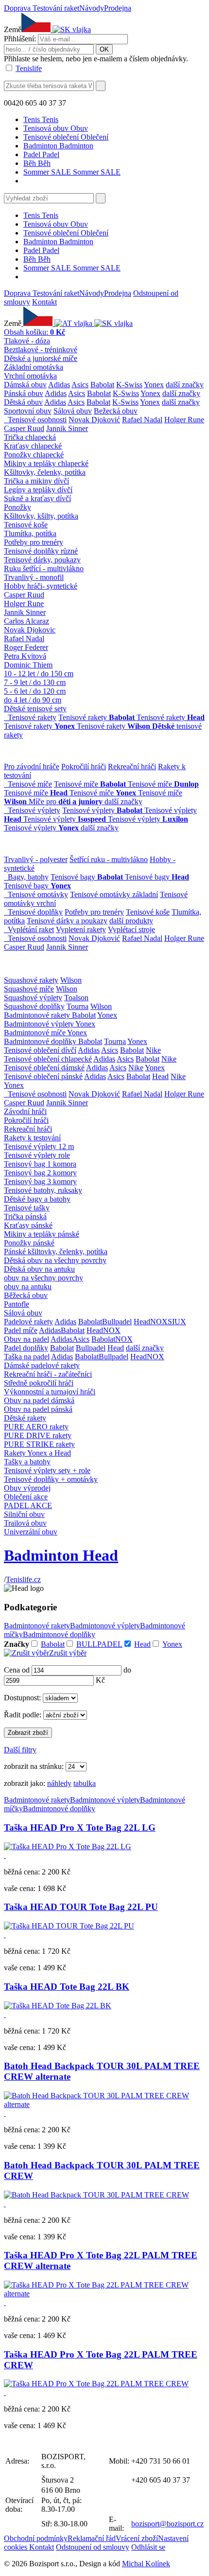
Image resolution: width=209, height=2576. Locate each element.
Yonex (154, 385)
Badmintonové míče (35, 1033)
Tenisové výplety (34, 810)
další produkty (131, 921)
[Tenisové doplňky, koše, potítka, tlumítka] (6, 912)
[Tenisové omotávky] (6, 894)
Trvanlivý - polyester (36, 859)
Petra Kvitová (25, 656)
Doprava (18, 8)
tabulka (85, 1783)
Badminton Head (61, 1555)
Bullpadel (117, 1322)
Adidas (59, 385)
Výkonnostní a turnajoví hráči (50, 1392)
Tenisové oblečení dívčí (40, 1050)
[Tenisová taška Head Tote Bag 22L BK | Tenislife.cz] (58, 2006)
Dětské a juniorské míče (41, 358)
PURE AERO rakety (36, 1427)
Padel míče (21, 1330)
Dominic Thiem (28, 665)
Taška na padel (27, 1357)
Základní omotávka (34, 367)
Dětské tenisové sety (35, 709)
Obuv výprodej (27, 1488)
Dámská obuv (25, 385)
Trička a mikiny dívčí (36, 481)
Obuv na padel (26, 1339)
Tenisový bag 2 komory (40, 1173)
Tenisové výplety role (37, 1155)
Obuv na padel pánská (38, 1409)
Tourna (78, 1006)
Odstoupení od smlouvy (93, 2547)
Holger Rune (184, 420)
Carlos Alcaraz (26, 621)
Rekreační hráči (132, 766)
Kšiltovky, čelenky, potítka (45, 472)
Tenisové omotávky (38, 894)
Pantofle (17, 1304)
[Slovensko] (71, 29)
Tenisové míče (30, 784)
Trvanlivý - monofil (34, 577)
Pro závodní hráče (32, 766)
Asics (80, 385)
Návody (92, 8)
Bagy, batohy (28, 877)
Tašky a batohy (27, 1462)
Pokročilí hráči (84, 766)
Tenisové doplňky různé (41, 551)
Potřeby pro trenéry (34, 542)
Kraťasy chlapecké (33, 446)
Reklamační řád (92, 2538)
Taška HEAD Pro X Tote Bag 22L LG (80, 1828)
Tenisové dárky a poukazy (67, 921)
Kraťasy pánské (28, 1225)
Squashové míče (29, 989)
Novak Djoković (94, 420)
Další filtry (20, 1750)
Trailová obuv (25, 1523)
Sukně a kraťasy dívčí (37, 498)
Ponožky (17, 507)
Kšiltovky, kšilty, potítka (41, 516)
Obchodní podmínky (36, 2538)
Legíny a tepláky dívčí (38, 490)
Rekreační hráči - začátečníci (48, 1374)
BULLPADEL (99, 1644)
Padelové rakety (28, 1322)
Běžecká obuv (26, 1295)
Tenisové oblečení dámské (44, 1068)
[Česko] (38, 323)
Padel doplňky (26, 1348)
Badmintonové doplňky (41, 1041)
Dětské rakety (25, 1418)
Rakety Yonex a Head (37, 1453)
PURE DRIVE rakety (38, 1435)
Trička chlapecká (30, 437)
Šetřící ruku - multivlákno (109, 859)
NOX (159, 1322)
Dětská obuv (23, 402)
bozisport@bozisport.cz (167, 2524)
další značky (185, 385)
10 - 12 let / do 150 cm (39, 674)
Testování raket (56, 8)
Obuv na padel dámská (39, 1400)
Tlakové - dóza (27, 341)
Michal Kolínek (146, 2564)
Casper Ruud (24, 428)
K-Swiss (129, 385)
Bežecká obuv (116, 411)
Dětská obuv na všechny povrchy (55, 1260)
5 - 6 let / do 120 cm (35, 691)
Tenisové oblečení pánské (43, 1076)
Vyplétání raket (31, 929)
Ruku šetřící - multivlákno (44, 568)
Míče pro (66, 802)
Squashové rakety (31, 980)
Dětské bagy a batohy (37, 1199)
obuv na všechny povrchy (44, 1278)
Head (160, 1076)
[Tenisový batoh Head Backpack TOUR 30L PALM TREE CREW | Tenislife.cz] (104, 2104)
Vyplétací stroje (131, 929)
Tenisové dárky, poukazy (42, 560)
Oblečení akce (26, 1497)
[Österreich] (74, 323)
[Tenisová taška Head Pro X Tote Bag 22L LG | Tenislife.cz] (68, 1846)
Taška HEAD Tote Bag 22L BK (67, 1987)
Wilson (71, 980)
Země (13, 29)
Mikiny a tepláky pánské (42, 1234)
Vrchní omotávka (30, 376)
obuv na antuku (28, 1287)
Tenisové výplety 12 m (39, 1146)
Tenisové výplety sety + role (47, 1470)
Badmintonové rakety (38, 1015)
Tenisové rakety (32, 717)
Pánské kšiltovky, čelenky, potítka (56, 1252)
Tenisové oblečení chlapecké (48, 1059)
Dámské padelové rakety (42, 1365)
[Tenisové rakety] (6, 717)
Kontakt (44, 302)
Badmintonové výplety (40, 1024)
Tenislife (29, 68)
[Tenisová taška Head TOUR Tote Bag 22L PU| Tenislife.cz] (69, 1926)
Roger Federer (26, 647)
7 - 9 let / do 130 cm (35, 682)
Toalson (76, 998)
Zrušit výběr (68, 1653)
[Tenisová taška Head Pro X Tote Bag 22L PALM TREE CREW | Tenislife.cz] (104, 2294)
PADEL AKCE (28, 1505)
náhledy (59, 1783)
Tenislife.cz (23, 1579)
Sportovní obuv (28, 411)
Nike (153, 1050)
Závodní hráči (25, 1111)
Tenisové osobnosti (37, 420)
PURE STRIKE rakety (39, 1444)
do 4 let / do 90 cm (33, 700)
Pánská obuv (24, 393)
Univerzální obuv (31, 1532)
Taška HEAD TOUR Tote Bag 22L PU (81, 1907)
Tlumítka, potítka (30, 533)
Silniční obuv (24, 1514)
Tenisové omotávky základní (114, 894)
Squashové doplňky (34, 1006)
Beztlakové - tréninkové (41, 350)
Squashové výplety (33, 998)
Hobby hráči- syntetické (41, 586)
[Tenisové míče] (6, 784)
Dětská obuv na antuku (39, 1269)
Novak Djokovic (30, 630)
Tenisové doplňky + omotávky (51, 1479)
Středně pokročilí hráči (39, 1383)
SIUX (177, 1322)
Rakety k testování (32, 1138)
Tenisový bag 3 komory (40, 1181)
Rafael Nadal (142, 420)
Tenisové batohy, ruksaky (43, 1190)
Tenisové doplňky (35, 912)
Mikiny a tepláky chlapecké (46, 463)
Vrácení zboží (137, 2538)
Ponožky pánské (29, 1243)
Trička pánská (25, 1216)
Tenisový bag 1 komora (40, 1164)
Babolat (102, 385)
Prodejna (118, 8)
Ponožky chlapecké (34, 455)
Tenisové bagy (87, 877)
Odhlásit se (148, 2547)
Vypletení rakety (81, 929)
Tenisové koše (26, 525)
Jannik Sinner (67, 428)
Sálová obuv (73, 411)
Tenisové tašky (27, 1208)
